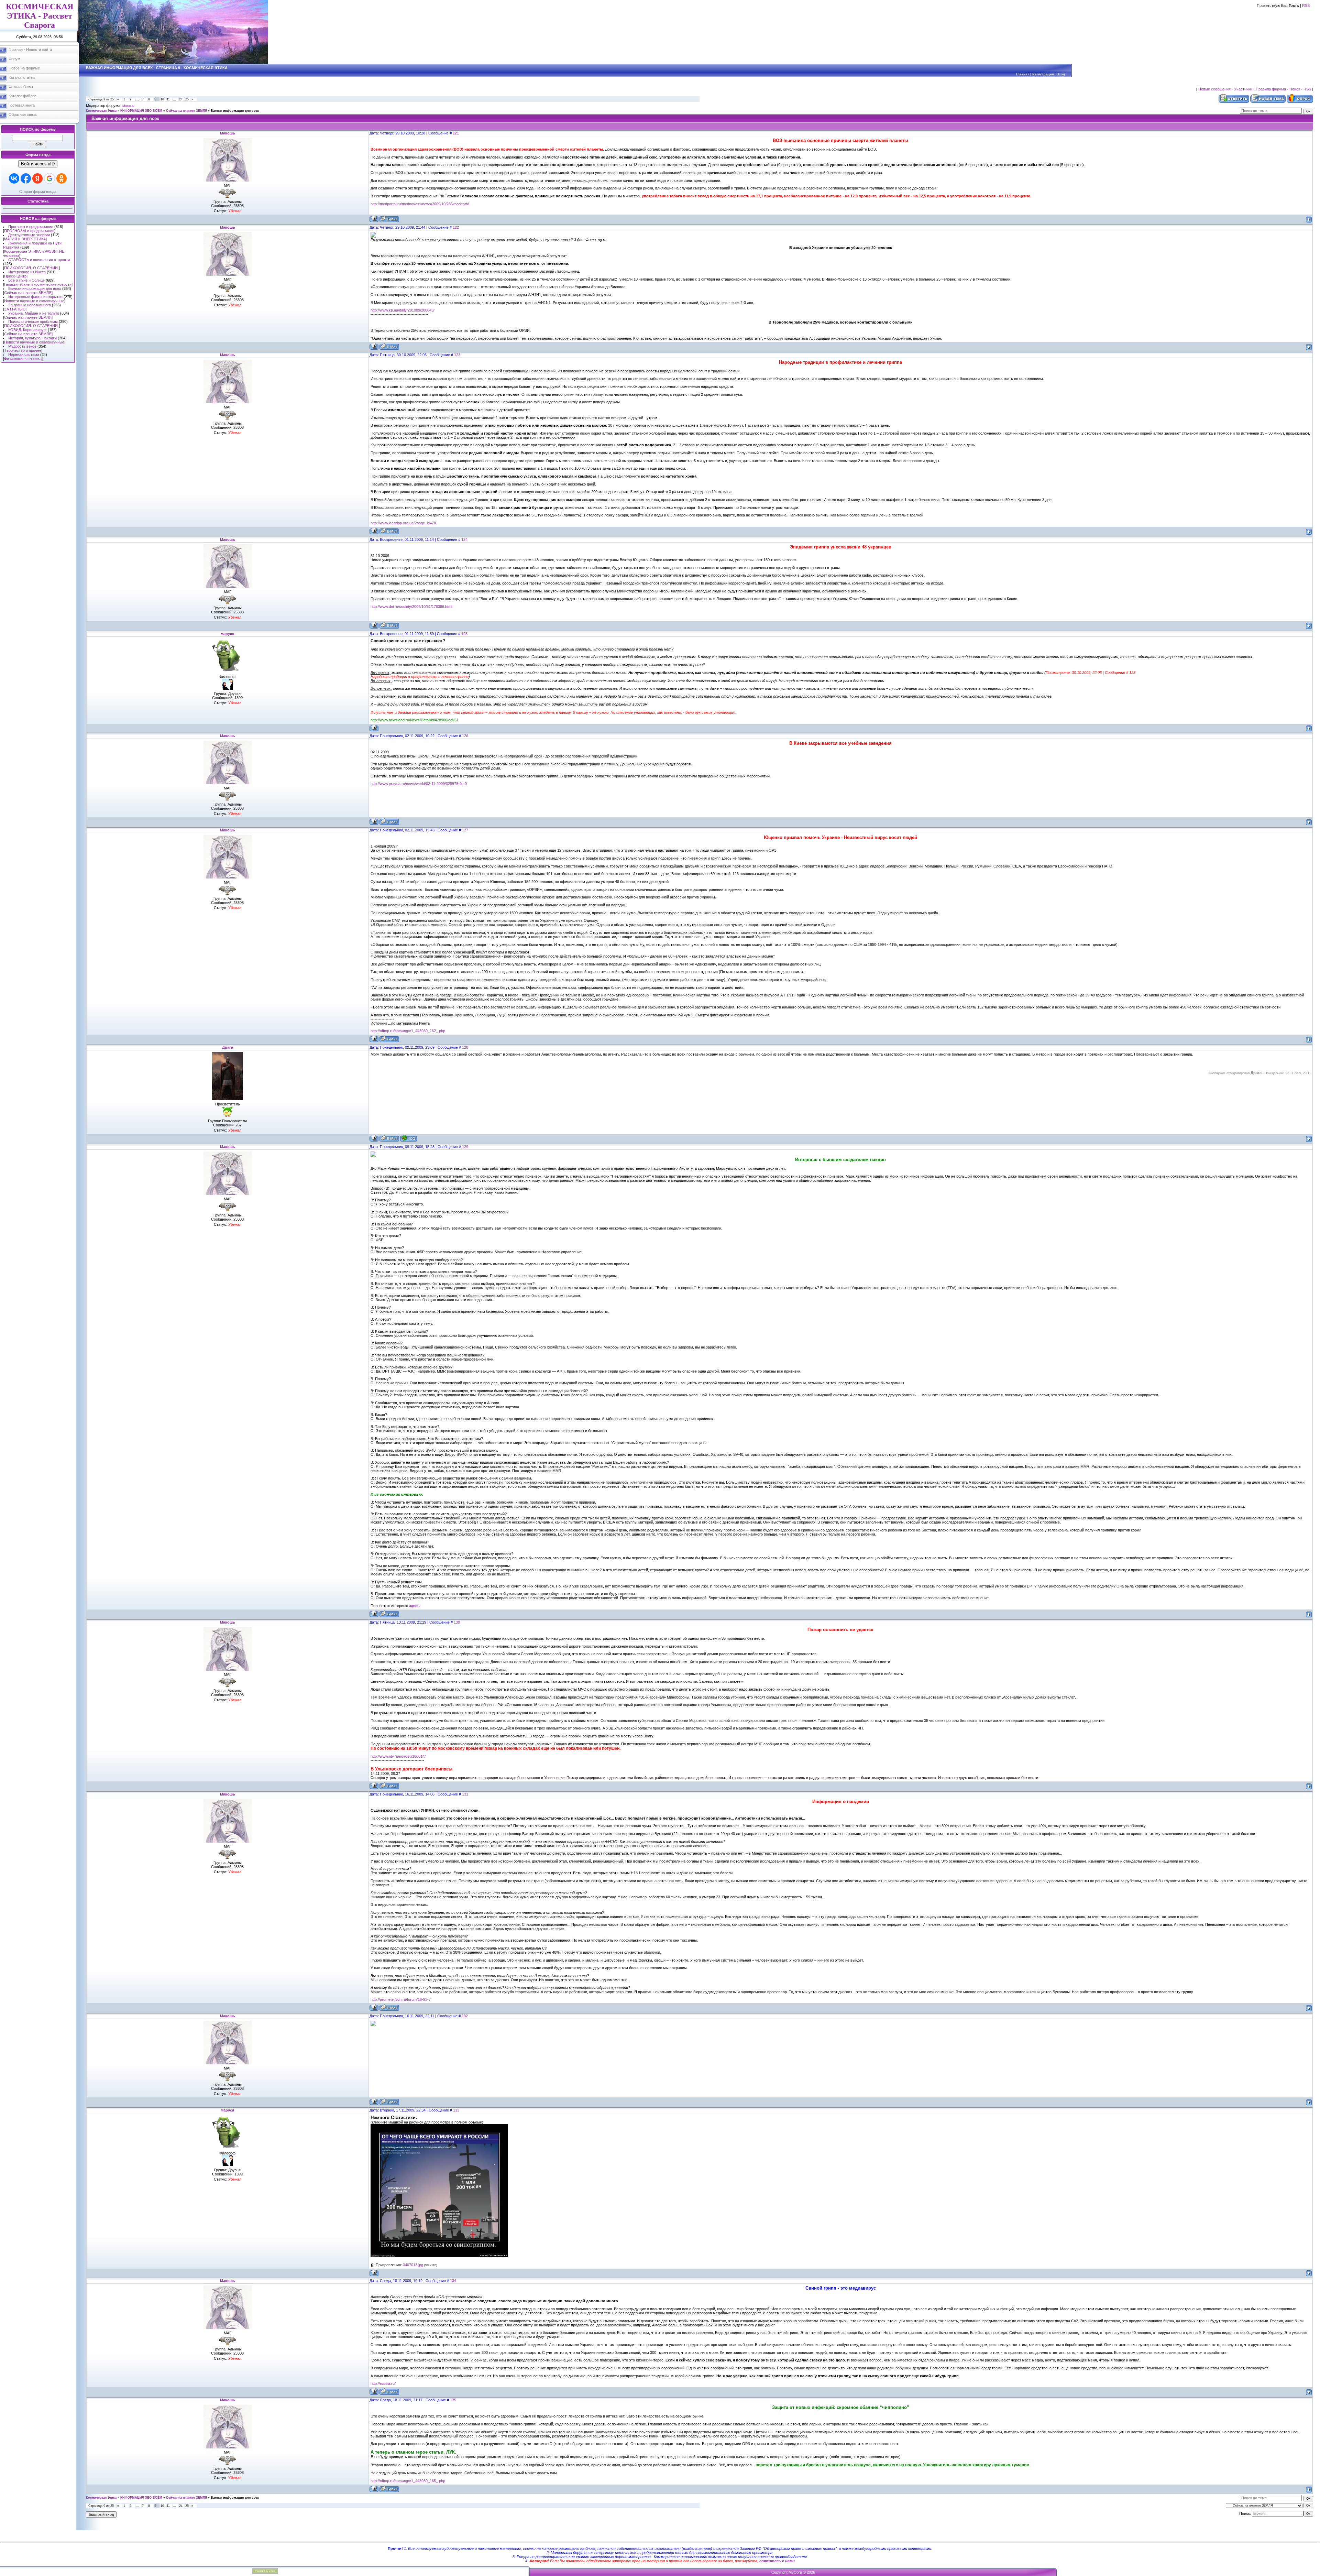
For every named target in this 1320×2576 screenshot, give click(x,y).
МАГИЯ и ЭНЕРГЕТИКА (25, 239)
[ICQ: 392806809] (409, 1138)
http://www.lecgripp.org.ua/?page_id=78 (403, 523)
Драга (228, 1047)
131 (465, 1794)
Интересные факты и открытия (35, 297)
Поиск (1295, 89)
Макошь (128, 106)
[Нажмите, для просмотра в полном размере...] (439, 2256)
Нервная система (24, 354)
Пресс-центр (15, 276)
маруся (227, 634)
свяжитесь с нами (777, 2561)
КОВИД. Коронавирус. (27, 330)
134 (453, 2281)
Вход (1061, 74)
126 (465, 736)
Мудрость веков (22, 346)
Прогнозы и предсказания (31, 227)
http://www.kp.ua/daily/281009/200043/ (403, 310)
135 (453, 2400)
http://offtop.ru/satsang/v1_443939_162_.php (408, 1031)
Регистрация (1043, 74)
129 (465, 1147)
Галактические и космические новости (38, 284)
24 (181, 99)
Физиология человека (23, 359)
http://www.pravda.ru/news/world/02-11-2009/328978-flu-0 (419, 784)
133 (456, 2110)
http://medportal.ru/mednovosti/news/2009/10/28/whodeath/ (420, 204)
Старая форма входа (38, 192)
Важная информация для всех (35, 288)
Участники (1243, 89)
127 (465, 830)
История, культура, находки (32, 338)
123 (457, 355)
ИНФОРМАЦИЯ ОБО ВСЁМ (141, 111)
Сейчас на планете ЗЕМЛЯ (28, 293)
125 (464, 634)
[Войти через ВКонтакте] (14, 178)
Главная (1023, 74)
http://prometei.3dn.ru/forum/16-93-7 (401, 1999)
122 (456, 227)
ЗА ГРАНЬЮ (15, 309)
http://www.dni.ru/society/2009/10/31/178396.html (411, 607)
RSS (1306, 6)
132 (465, 2016)
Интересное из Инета (27, 272)
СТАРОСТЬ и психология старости (39, 260)
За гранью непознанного (30, 305)
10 (162, 99)
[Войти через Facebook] (26, 178)
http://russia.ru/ (383, 2383)
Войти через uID (38, 164)
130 (457, 1622)
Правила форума (1271, 89)
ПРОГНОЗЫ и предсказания (29, 231)
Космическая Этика (101, 111)
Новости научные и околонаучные (34, 301)
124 (464, 539)
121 (456, 133)
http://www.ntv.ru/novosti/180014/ (398, 1756)
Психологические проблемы (33, 321)
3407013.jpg (413, 2265)
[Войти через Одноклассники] (62, 178)
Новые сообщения (1214, 89)
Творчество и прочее (23, 350)
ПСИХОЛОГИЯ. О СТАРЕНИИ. (31, 268)
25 (187, 99)
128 (465, 1047)
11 (168, 99)
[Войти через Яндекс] (37, 178)
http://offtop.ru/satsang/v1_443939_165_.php (408, 2481)
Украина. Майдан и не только (34, 313)
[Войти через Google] (49, 178)
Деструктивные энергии (29, 235)
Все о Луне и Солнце (26, 280)
